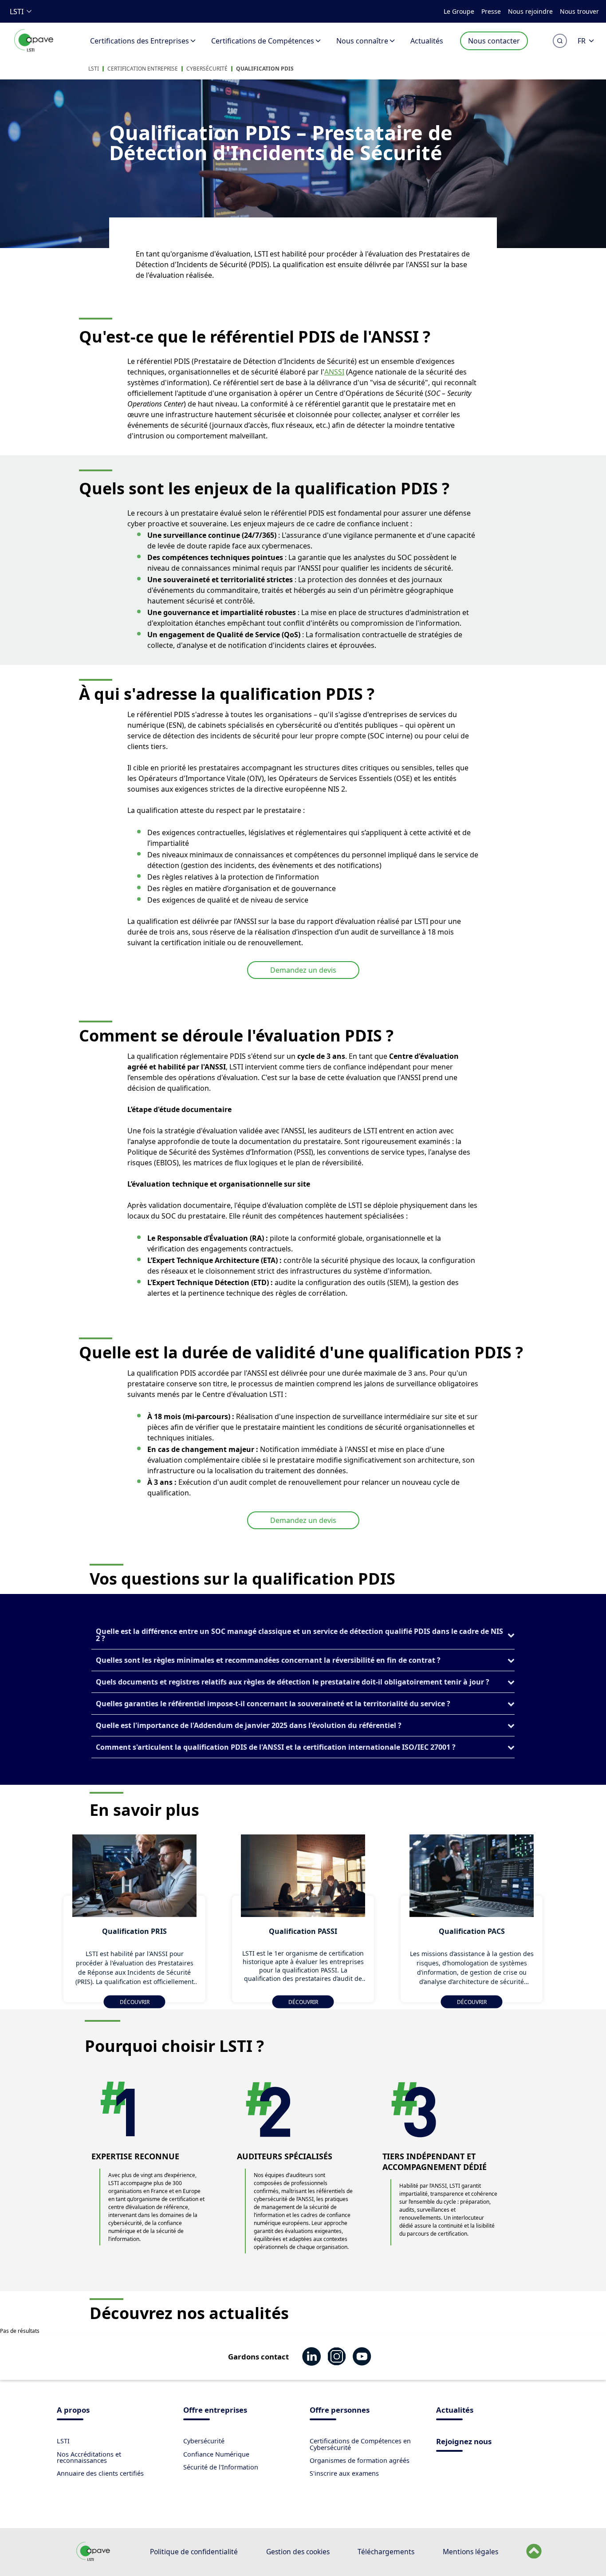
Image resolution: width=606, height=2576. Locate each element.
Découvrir (135, 2002)
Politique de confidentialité (194, 2552)
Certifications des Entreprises (140, 41)
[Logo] (34, 50)
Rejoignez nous (464, 2442)
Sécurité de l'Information (221, 2467)
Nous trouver (579, 11)
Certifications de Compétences (263, 41)
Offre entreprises (215, 2411)
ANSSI (334, 372)
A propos (73, 2411)
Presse (491, 11)
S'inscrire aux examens (344, 2473)
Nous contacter (494, 41)
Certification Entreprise (143, 69)
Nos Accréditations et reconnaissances (89, 2457)
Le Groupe (459, 11)
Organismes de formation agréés (360, 2460)
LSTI (17, 12)
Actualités (427, 41)
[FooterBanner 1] (93, 2559)
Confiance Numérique (216, 2454)
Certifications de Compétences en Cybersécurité (360, 2444)
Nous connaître (362, 41)
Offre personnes (340, 2411)
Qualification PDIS (265, 69)
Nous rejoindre (530, 11)
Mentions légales (470, 2552)
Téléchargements (386, 2552)
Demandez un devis (303, 970)
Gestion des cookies (298, 2552)
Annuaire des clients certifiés (100, 2473)
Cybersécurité (207, 69)
